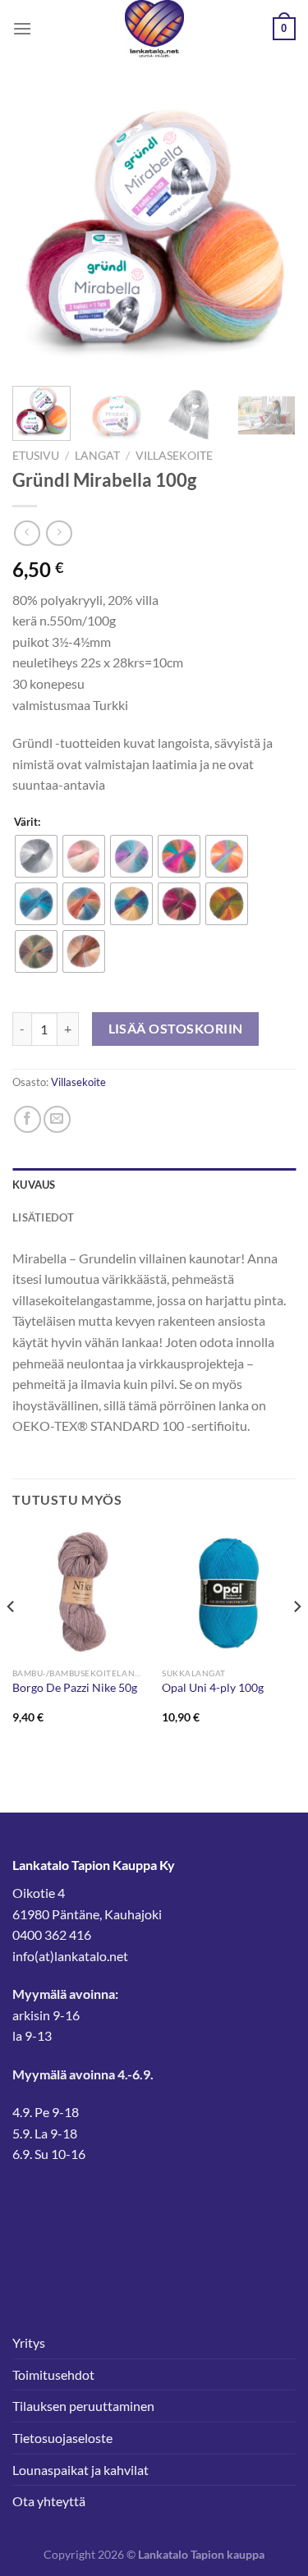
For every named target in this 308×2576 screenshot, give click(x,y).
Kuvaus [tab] (34, 1185)
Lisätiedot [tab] (44, 1217)
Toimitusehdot (53, 2374)
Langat (97, 456)
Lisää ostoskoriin (176, 1029)
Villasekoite (174, 456)
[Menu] (22, 28)
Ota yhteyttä (49, 2501)
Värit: (27, 823)
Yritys (29, 2342)
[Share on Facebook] (28, 1119)
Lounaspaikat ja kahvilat (80, 2470)
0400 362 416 (52, 1934)
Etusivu (36, 456)
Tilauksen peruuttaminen (83, 2406)
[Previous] (39, 232)
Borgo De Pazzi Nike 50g (75, 1688)
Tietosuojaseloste (62, 2438)
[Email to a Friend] (57, 1119)
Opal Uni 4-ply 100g (213, 1688)
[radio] (36, 856)
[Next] (269, 232)
